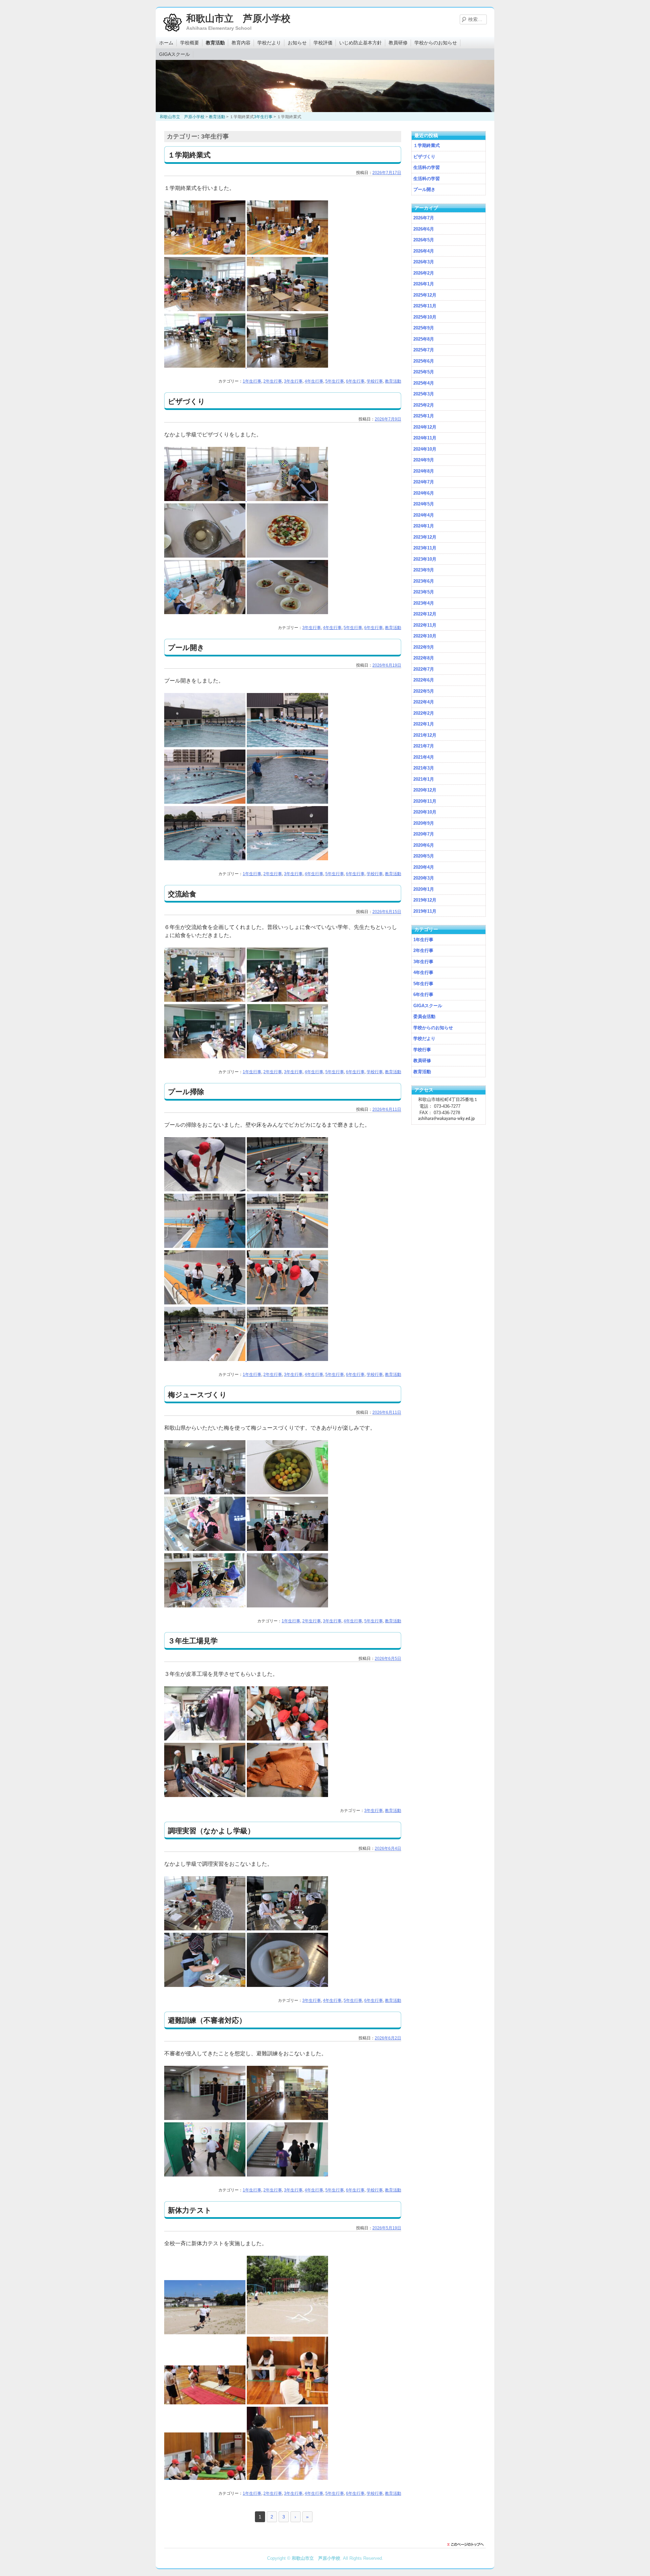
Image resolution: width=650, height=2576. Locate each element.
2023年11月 (425, 548)
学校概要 (190, 43)
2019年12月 (425, 900)
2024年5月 (424, 504)
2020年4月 (424, 867)
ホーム (166, 43)
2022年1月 (424, 724)
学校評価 (323, 43)
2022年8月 (424, 658)
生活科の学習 (427, 167)
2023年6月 (424, 581)
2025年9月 (424, 328)
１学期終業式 (189, 155)
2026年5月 (424, 240)
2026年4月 (424, 251)
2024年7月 (424, 482)
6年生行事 (355, 381)
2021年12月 (425, 735)
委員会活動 (424, 1016)
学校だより (269, 43)
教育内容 (241, 43)
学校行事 (375, 381)
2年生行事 (273, 381)
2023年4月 (424, 603)
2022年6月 (424, 680)
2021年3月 (424, 768)
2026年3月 (424, 262)
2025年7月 (424, 350)
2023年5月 (424, 592)
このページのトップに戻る (467, 2545)
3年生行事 (293, 381)
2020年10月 (425, 812)
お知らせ (297, 43)
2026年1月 (424, 284)
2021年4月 (424, 757)
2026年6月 (424, 229)
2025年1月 (424, 416)
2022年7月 (424, 669)
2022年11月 (425, 625)
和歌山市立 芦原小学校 (238, 18)
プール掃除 (186, 1092)
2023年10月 (425, 559)
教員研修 (398, 43)
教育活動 (215, 43)
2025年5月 (424, 372)
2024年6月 (424, 493)
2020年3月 (424, 878)
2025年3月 (424, 394)
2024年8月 (424, 471)
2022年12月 (425, 614)
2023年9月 (424, 570)
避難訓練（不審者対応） (207, 2020)
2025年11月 (425, 306)
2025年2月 (424, 405)
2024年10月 (425, 449)
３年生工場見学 (193, 1641)
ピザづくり (187, 401)
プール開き (186, 647)
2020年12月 (425, 790)
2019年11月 (425, 911)
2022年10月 (425, 636)
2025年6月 (424, 361)
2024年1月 (424, 526)
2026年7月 (424, 218)
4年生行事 (314, 381)
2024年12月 (425, 427)
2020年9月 (424, 823)
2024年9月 (424, 460)
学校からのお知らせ (436, 43)
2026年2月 (424, 273)
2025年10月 (425, 317)
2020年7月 (424, 834)
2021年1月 (424, 779)
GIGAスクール (175, 54)
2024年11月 (425, 438)
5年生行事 (335, 381)
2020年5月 (424, 856)
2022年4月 (424, 702)
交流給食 (182, 894)
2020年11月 (425, 801)
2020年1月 (424, 889)
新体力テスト (190, 2210)
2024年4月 (424, 515)
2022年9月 (424, 647)
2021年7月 (424, 746)
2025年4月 (424, 383)
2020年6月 (424, 845)
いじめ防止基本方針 (361, 43)
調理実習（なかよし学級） (211, 1831)
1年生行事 (252, 381)
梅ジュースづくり (197, 1395)
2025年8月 (424, 339)
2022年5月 (424, 691)
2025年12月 (425, 295)
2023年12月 (425, 537)
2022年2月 (424, 713)
